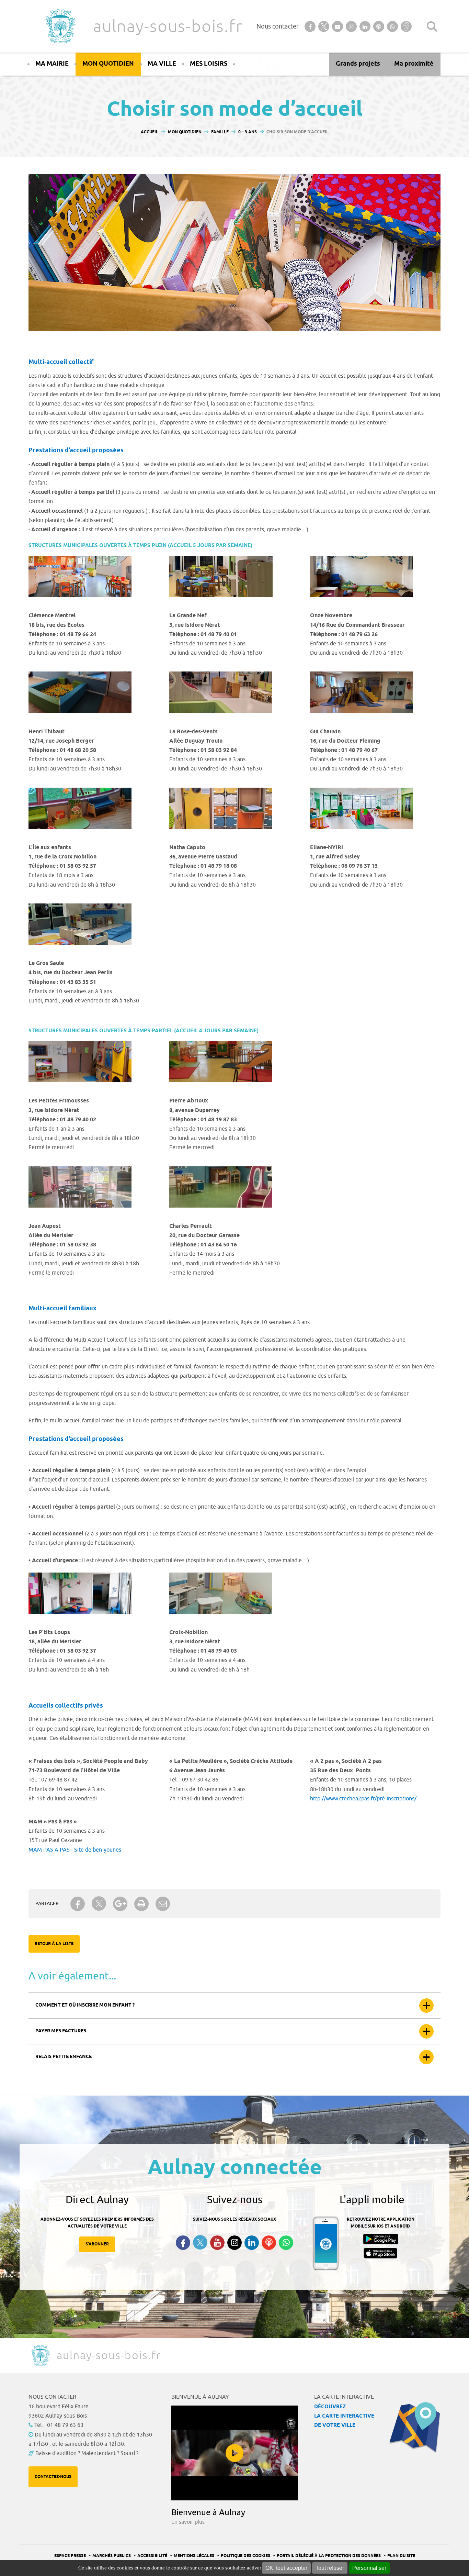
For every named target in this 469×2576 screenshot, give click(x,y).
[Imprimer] (141, 1904)
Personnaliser (369, 2568)
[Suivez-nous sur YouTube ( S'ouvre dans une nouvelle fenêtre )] (217, 2243)
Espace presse (70, 2556)
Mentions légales (194, 2556)
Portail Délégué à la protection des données (329, 2556)
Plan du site (401, 2556)
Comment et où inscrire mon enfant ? (85, 2005)
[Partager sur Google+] (120, 1904)
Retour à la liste (54, 1944)
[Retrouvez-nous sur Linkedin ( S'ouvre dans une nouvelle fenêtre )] (252, 2243)
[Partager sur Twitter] (99, 1904)
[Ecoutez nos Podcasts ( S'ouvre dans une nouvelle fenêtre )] (269, 2243)
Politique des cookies (245, 2556)
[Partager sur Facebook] (78, 1904)
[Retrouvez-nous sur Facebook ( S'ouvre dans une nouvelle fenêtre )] (183, 2243)
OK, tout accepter (286, 2568)
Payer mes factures (61, 2031)
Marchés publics (112, 2556)
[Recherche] (432, 26)
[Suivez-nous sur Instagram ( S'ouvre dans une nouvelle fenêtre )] (235, 2243)
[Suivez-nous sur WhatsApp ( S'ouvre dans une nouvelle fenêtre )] (286, 2243)
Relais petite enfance (64, 2057)
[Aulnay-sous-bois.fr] (60, 26)
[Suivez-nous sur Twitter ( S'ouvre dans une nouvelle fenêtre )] (200, 2242)
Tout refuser (330, 2568)
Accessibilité (152, 2556)
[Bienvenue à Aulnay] (235, 2453)
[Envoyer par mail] (163, 1904)
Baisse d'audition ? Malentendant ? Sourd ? (87, 2453)
